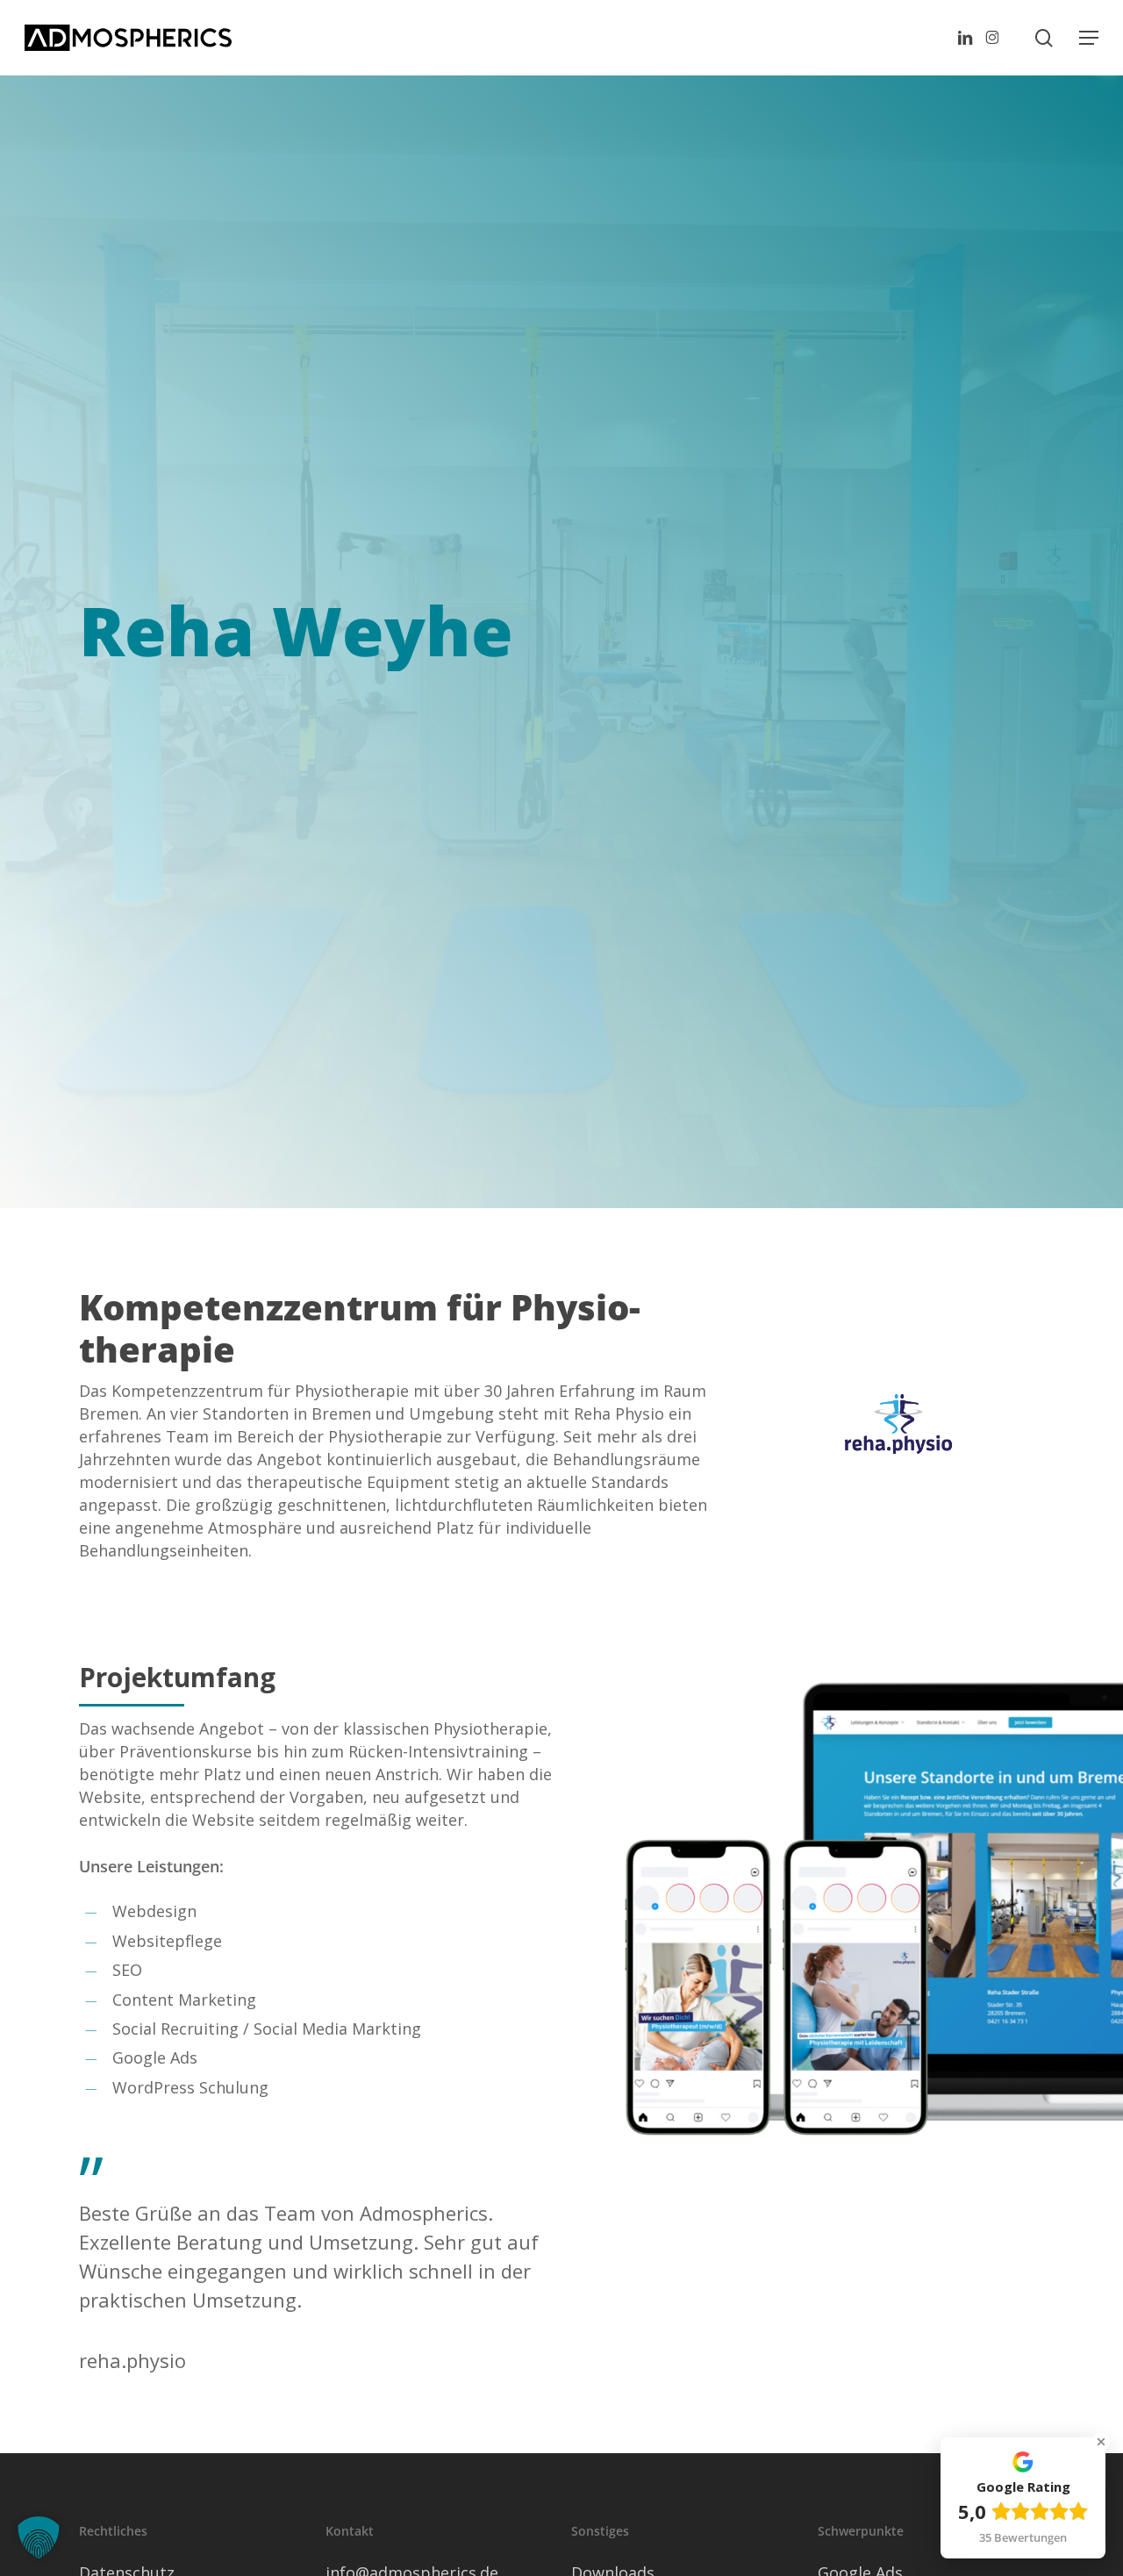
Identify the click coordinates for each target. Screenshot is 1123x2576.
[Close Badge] (1101, 2442)
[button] (1089, 38)
